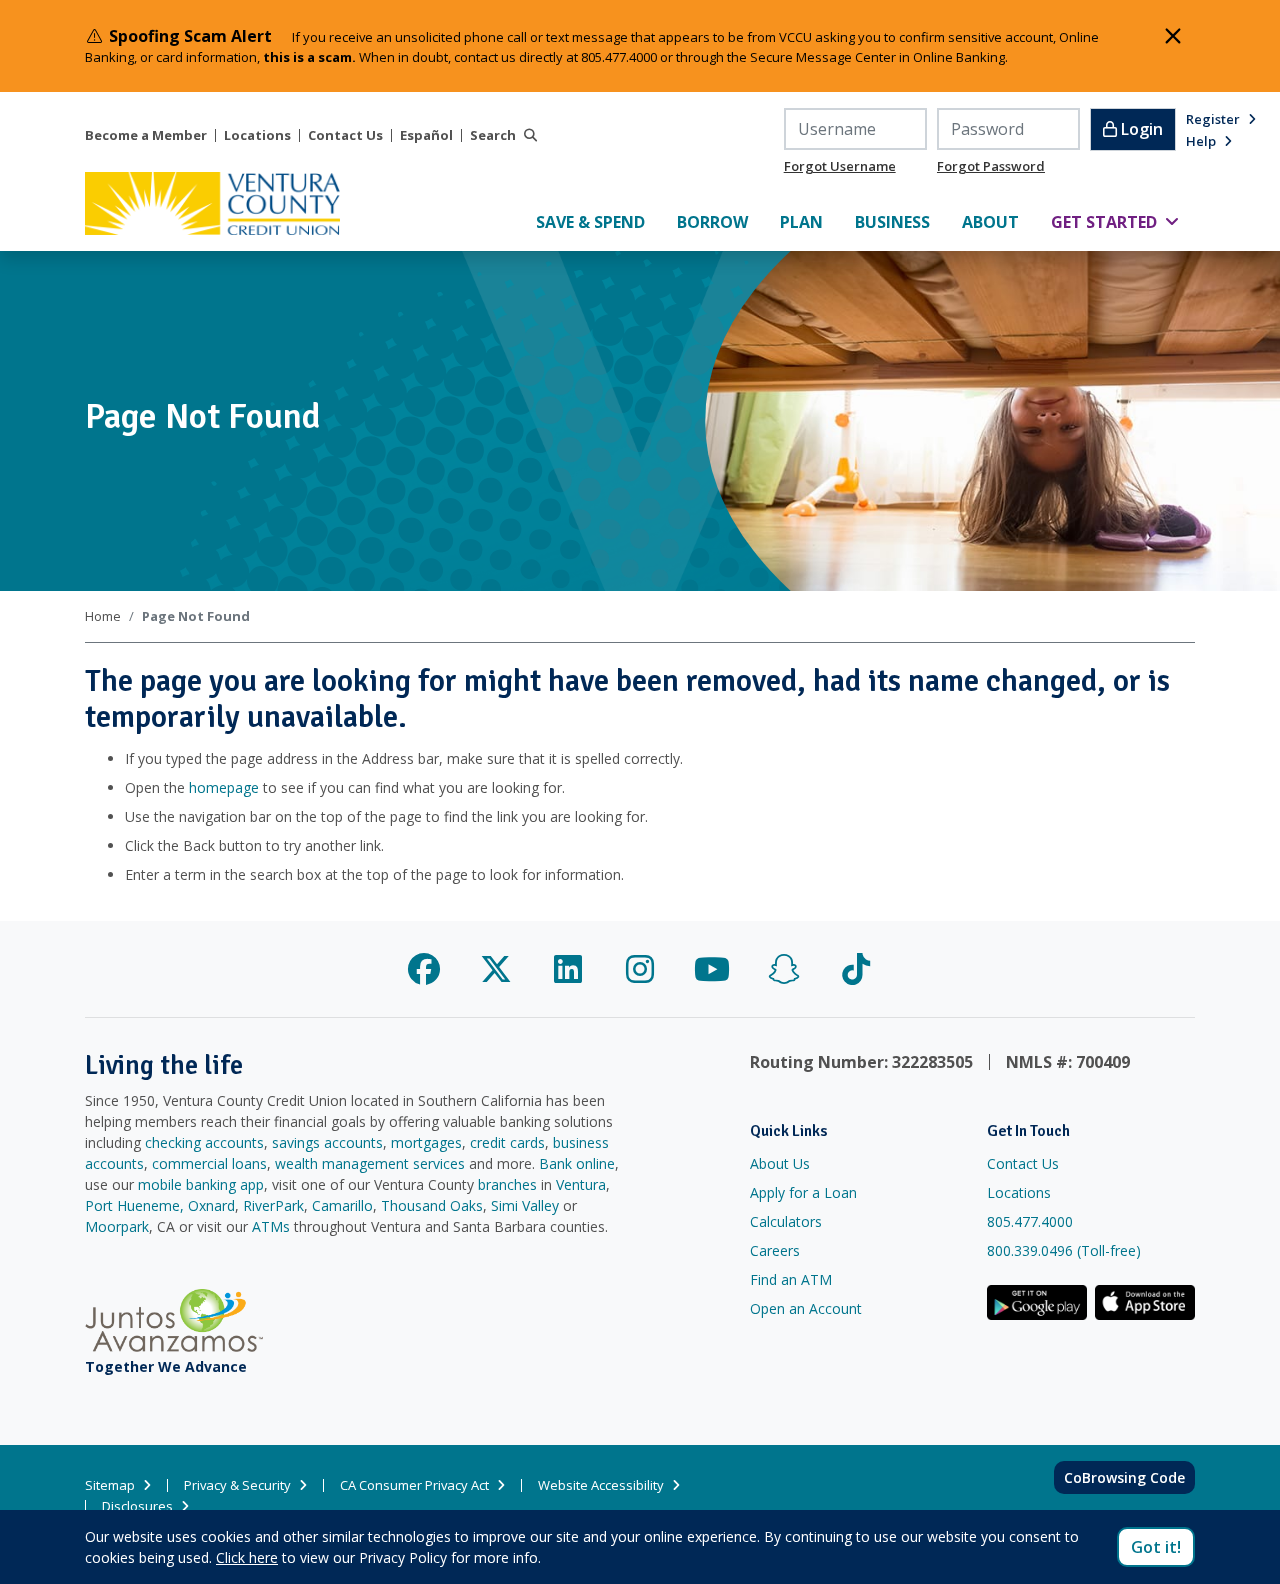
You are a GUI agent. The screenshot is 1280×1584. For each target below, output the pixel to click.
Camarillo (342, 1205)
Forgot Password (991, 166)
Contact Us (345, 135)
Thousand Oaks (432, 1205)
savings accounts (327, 1142)
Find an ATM (791, 1279)
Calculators (786, 1221)
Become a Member (146, 135)
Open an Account (806, 1308)
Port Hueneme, (134, 1205)
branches (507, 1184)
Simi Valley (525, 1205)
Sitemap (110, 1485)
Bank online (577, 1163)
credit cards (507, 1142)
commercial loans (209, 1163)
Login (1140, 129)
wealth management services (370, 1163)
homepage (224, 787)
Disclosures (137, 1506)
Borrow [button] (720, 221)
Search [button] (493, 135)
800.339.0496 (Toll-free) (1064, 1250)
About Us (780, 1163)
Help (1201, 141)
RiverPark (273, 1205)
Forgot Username (840, 166)
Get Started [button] (1123, 221)
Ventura (581, 1184)
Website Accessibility (601, 1485)
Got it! (1156, 1547)
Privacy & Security (237, 1485)
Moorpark (117, 1226)
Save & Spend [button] (598, 221)
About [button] (998, 221)
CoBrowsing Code (1124, 1477)
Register (1213, 119)
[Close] (1173, 36)
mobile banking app (201, 1184)
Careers (775, 1250)
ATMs (271, 1226)
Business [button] (900, 221)
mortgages (426, 1142)
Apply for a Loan (803, 1192)
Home (103, 616)
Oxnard (211, 1205)
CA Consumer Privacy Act (414, 1485)
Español (426, 135)
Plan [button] (809, 221)
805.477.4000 (1030, 1221)
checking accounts (204, 1142)
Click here (247, 1557)
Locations (257, 135)
